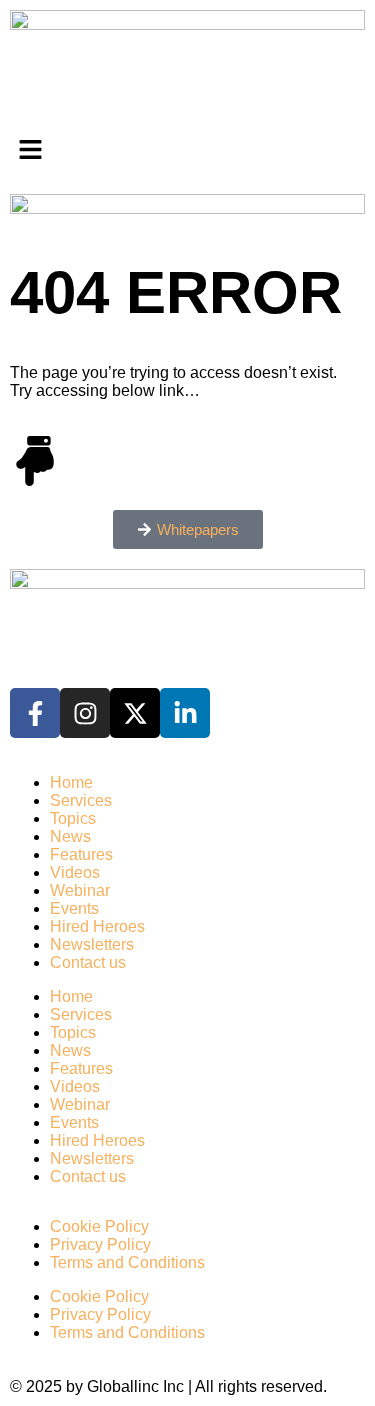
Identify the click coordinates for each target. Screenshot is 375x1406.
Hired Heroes (97, 926)
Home (71, 782)
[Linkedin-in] (185, 713)
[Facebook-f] (35, 713)
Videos (75, 872)
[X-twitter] (135, 713)
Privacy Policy (100, 1244)
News (70, 836)
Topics (73, 818)
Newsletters (92, 944)
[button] (187, 152)
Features (81, 854)
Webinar (80, 890)
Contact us (88, 962)
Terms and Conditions (127, 1262)
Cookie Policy (99, 1226)
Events (74, 908)
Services (81, 800)
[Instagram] (85, 713)
